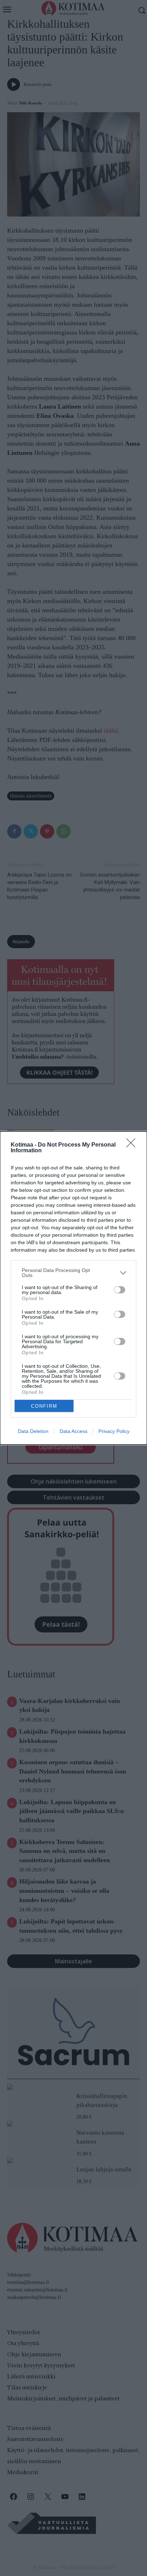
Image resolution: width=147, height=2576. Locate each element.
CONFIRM (44, 1406)
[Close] (133, 1145)
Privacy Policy (114, 1431)
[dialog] (73, 1288)
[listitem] (73, 1273)
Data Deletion (33, 1431)
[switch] (120, 1290)
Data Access (73, 1431)
